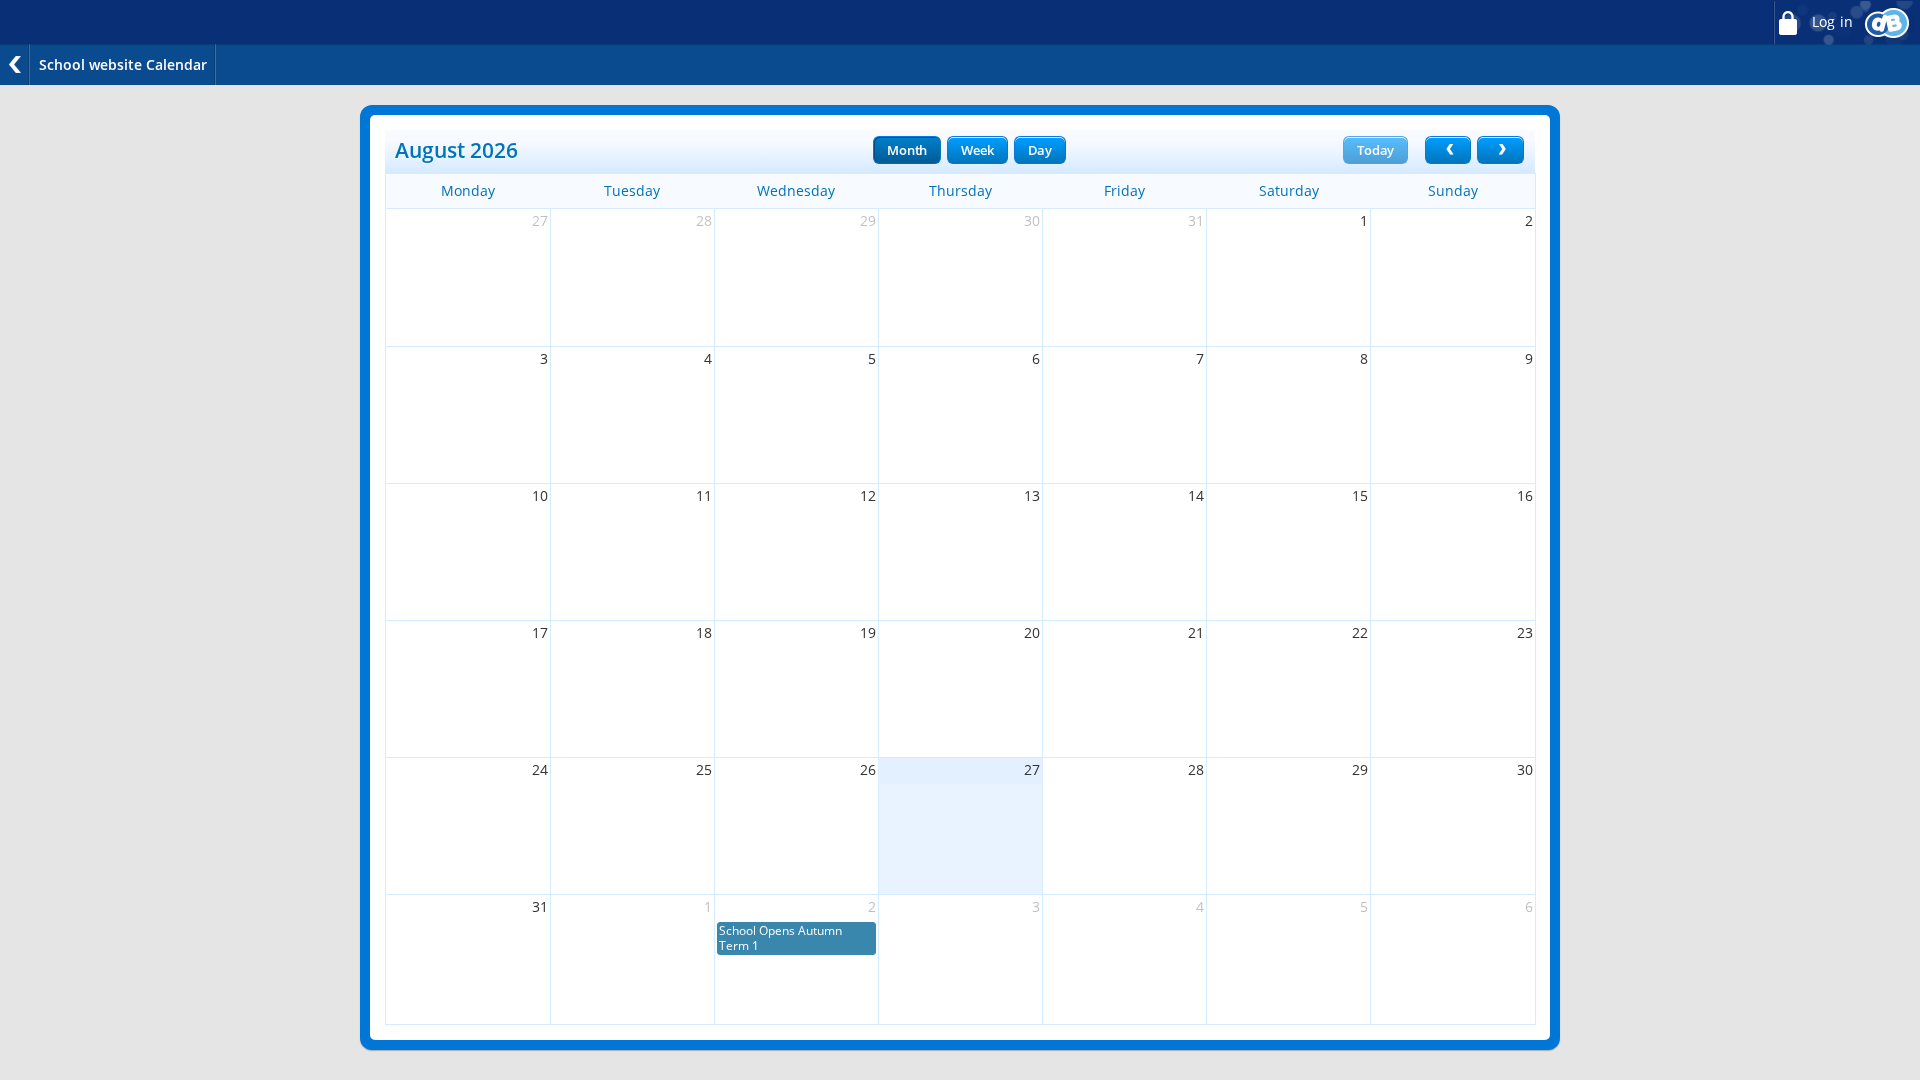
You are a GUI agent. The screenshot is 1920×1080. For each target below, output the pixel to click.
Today (1375, 150)
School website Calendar (123, 64)
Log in (1830, 22)
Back (15, 64)
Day (1040, 150)
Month (907, 150)
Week (977, 150)
